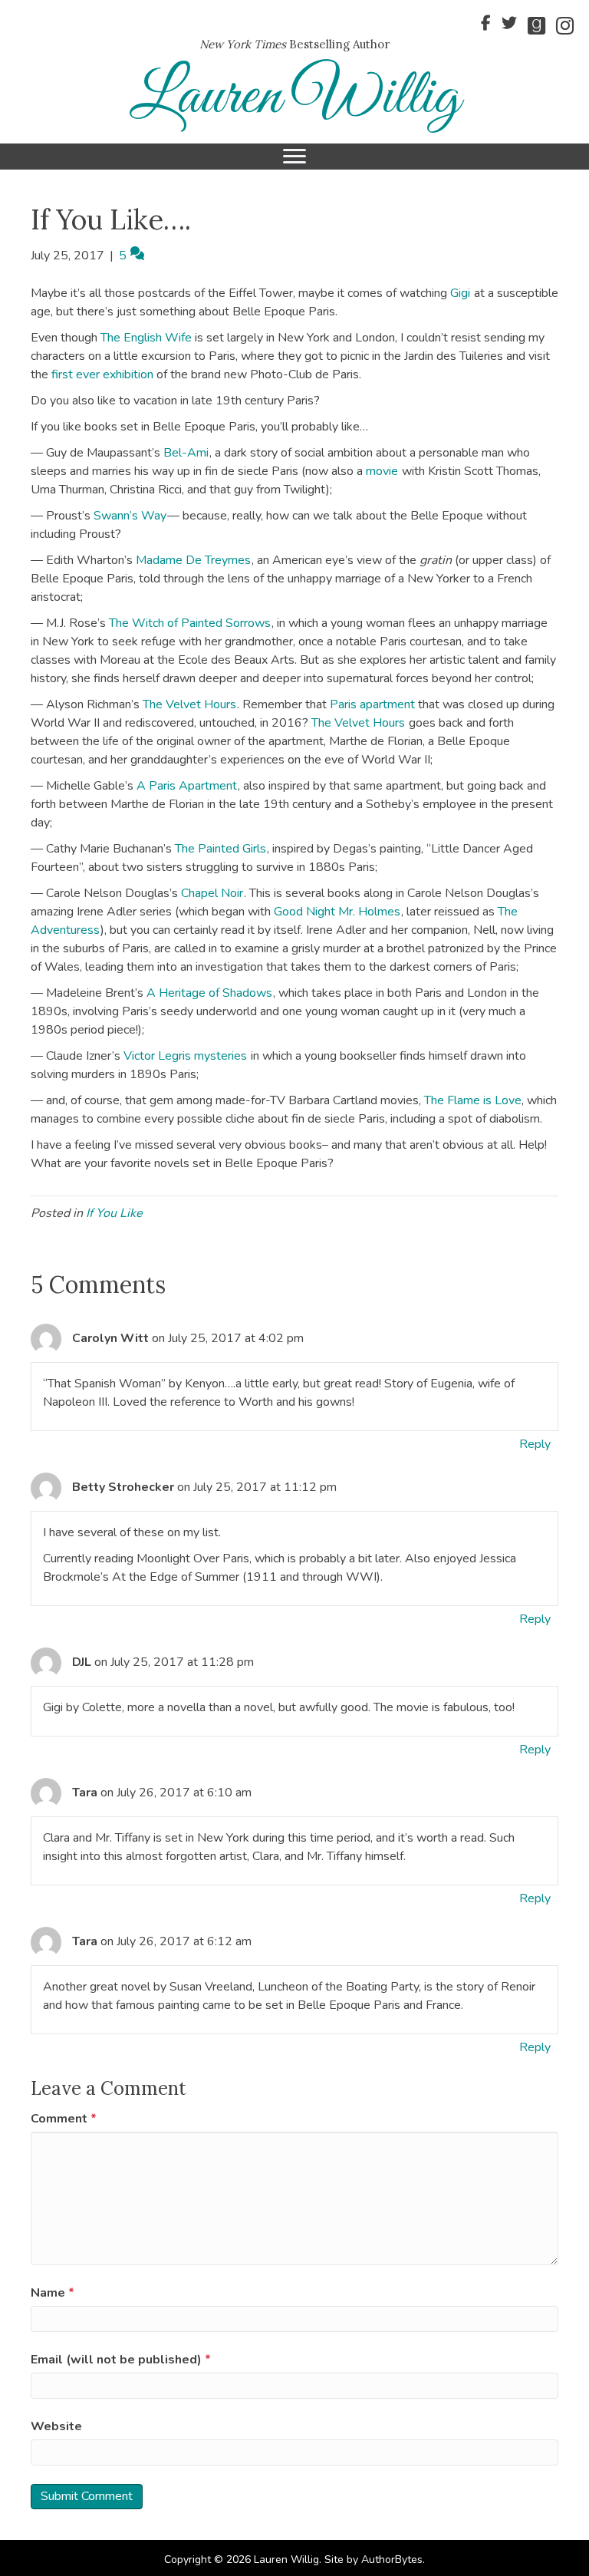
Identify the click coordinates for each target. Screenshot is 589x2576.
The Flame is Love (473, 1100)
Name (53, 2293)
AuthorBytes (392, 2560)
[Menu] (294, 157)
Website (56, 2426)
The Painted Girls (220, 849)
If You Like (114, 1213)
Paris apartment (372, 704)
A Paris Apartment (187, 786)
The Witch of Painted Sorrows (190, 623)
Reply (535, 1444)
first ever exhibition (102, 374)
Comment (64, 2119)
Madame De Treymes (193, 560)
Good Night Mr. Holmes (337, 912)
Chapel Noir (212, 893)
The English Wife (146, 338)
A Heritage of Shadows (209, 993)
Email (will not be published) (121, 2360)
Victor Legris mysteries (185, 1056)
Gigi (460, 293)
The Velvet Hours (189, 704)
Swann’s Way (130, 516)
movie (382, 471)
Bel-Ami (186, 453)
